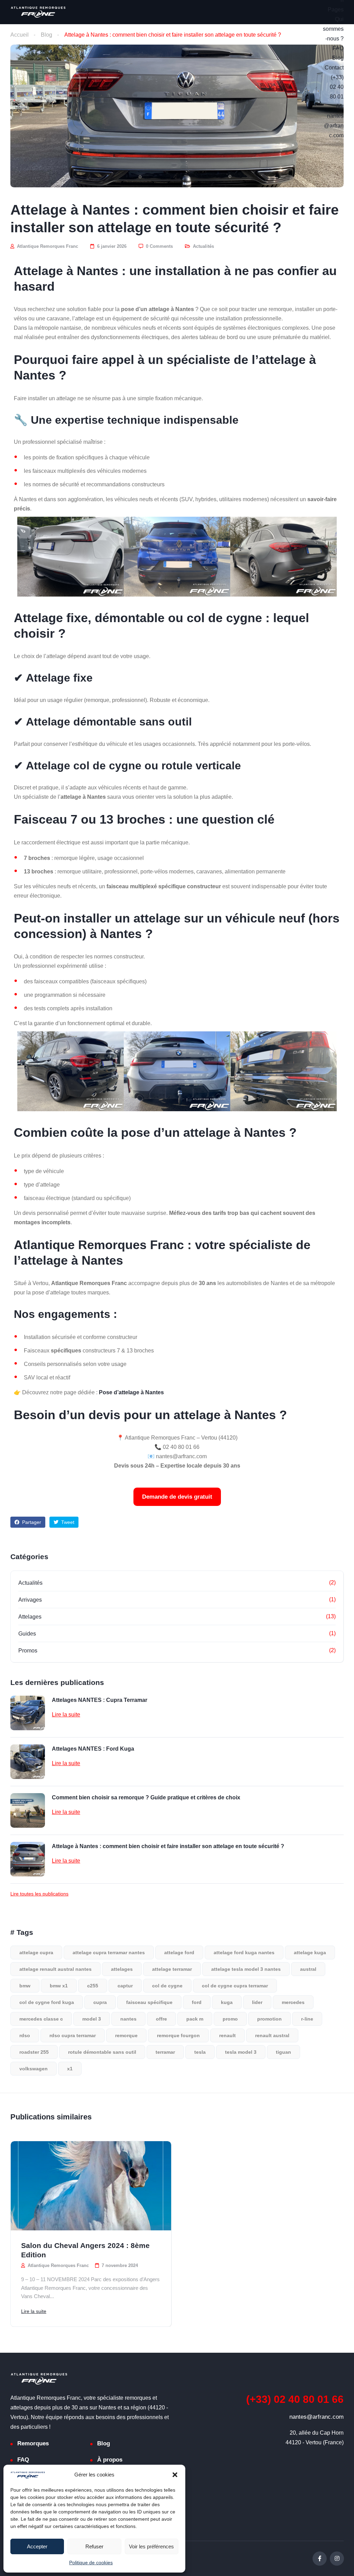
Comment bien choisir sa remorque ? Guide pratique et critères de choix (146, 1797)
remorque (126, 2035)
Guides (27, 1634)
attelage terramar (172, 1969)
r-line (307, 2019)
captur (125, 1986)
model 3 (92, 2019)
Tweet (67, 1522)
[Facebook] (320, 2559)
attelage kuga (310, 1952)
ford (197, 2002)
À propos (110, 2460)
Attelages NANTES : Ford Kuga (93, 1749)
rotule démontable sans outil (102, 2052)
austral (308, 1969)
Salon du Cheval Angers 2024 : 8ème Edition (85, 2250)
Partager (31, 1522)
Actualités (203, 246)
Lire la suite (66, 1715)
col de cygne (167, 1986)
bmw (25, 1986)
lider (257, 2002)
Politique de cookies (91, 2563)
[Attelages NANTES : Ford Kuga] (28, 1762)
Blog (338, 58)
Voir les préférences (151, 2546)
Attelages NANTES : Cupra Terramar (100, 1700)
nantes (128, 2019)
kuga (227, 2002)
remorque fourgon (178, 2035)
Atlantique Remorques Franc (47, 246)
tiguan (283, 2052)
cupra (100, 2002)
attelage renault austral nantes (55, 1969)
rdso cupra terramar (73, 2035)
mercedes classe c (41, 2019)
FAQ (338, 48)
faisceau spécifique (149, 2002)
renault (227, 2035)
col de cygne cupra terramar (235, 1986)
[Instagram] (337, 2559)
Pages (336, 10)
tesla (200, 2052)
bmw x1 (59, 1986)
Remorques (33, 2443)
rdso (25, 2035)
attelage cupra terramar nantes (109, 1952)
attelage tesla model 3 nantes (246, 1969)
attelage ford (179, 1952)
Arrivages (30, 1600)
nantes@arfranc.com (334, 126)
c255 (93, 1986)
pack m (195, 2019)
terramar (165, 2052)
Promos (28, 1651)
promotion (269, 2019)
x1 (70, 2069)
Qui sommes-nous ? (333, 29)
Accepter (37, 2546)
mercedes (293, 2002)
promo (230, 2019)
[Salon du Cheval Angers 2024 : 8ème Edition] (91, 2186)
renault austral (272, 2035)
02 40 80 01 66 (295, 2399)
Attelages (30, 1617)
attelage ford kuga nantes (244, 1952)
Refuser (94, 2546)
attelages (122, 1969)
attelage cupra (36, 1952)
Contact (334, 68)
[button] (175, 2475)
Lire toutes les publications (39, 1894)
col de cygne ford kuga (47, 2002)
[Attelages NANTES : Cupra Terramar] (28, 1713)
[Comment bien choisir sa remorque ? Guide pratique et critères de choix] (28, 1810)
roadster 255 (34, 2052)
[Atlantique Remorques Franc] (38, 12)
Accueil (20, 35)
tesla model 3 (241, 2052)
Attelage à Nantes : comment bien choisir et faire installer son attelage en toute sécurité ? (168, 1846)
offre (161, 2019)
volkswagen (34, 2069)
